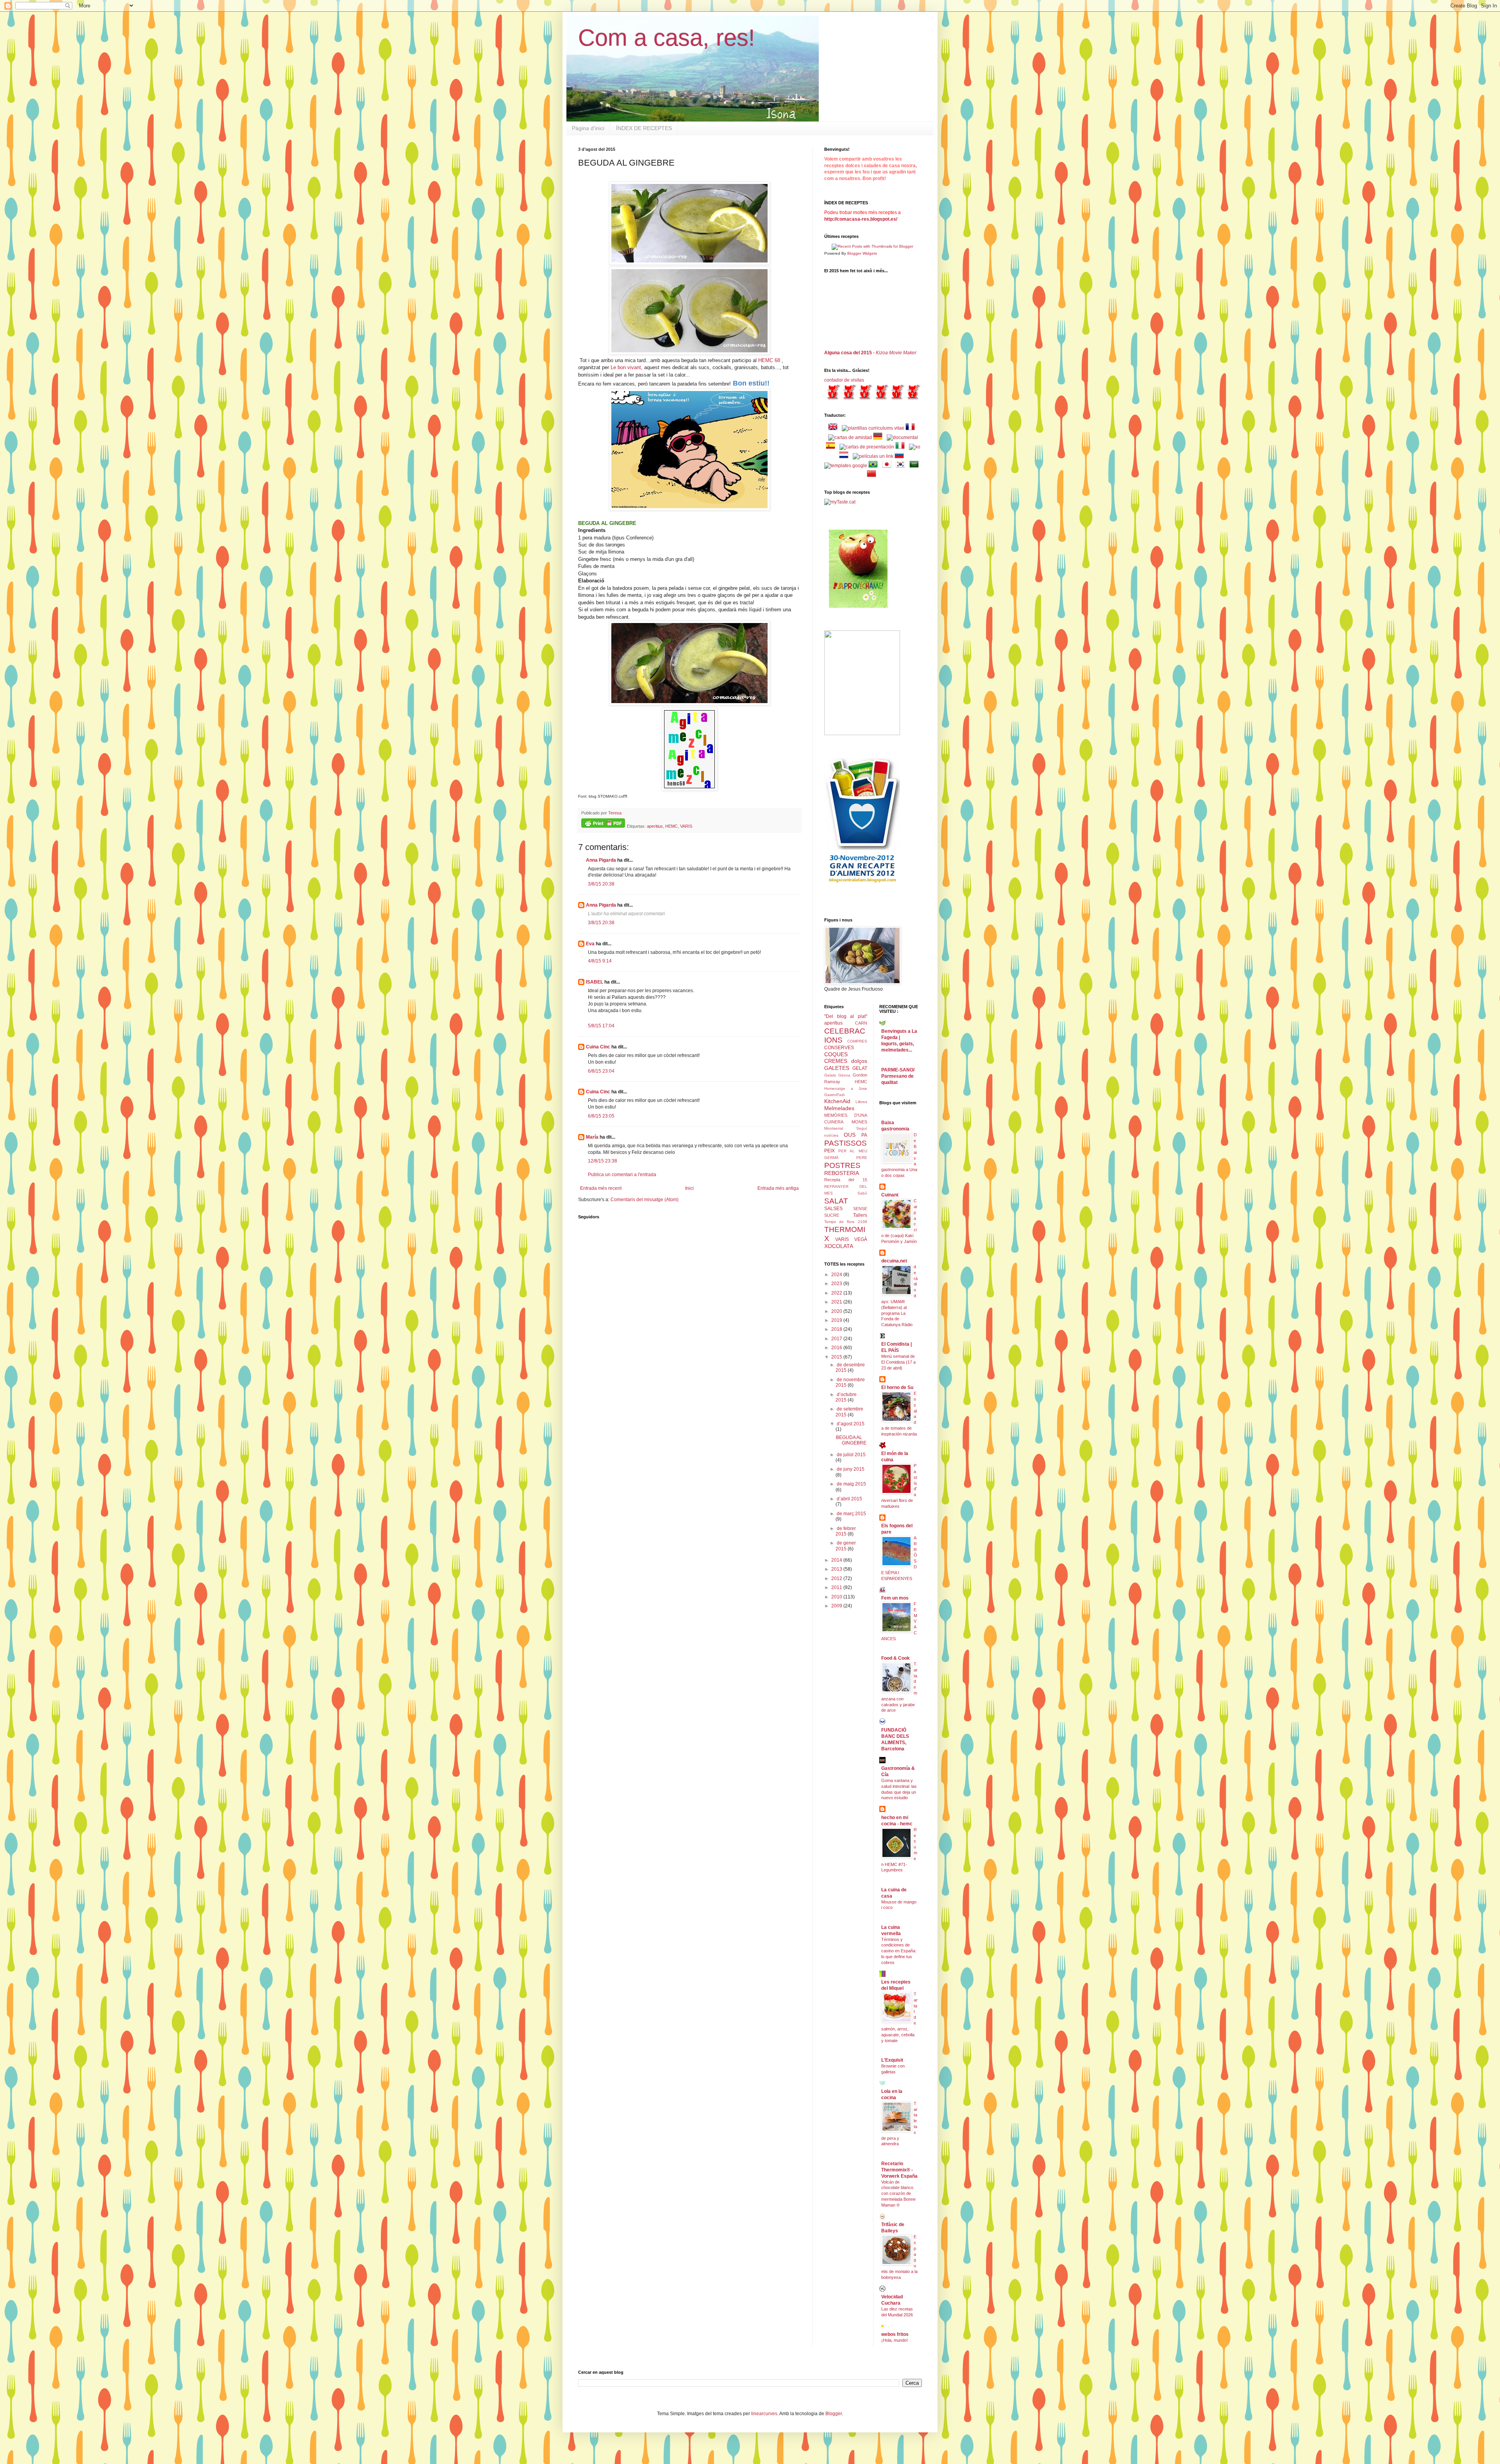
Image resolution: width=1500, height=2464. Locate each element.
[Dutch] (845, 456)
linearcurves (764, 2414)
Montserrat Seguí (846, 1128)
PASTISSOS (846, 1143)
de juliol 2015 (851, 1455)
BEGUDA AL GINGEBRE (851, 1440)
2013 (837, 1569)
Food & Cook (896, 1658)
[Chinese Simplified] (873, 475)
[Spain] (832, 447)
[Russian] (901, 456)
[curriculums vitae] (873, 428)
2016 (837, 1348)
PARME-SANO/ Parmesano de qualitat (898, 1076)
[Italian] (902, 447)
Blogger (834, 2414)
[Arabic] (916, 466)
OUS (850, 1135)
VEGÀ (861, 1239)
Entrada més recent (601, 1188)
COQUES (836, 1054)
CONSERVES (839, 1048)
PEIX (829, 1151)
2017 (837, 1339)
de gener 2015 (846, 1546)
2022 (837, 1293)
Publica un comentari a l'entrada (622, 1175)
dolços (859, 1061)
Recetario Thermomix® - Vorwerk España (899, 2170)
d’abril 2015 (849, 1499)
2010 (837, 1597)
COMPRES (857, 1041)
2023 (837, 1284)
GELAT (860, 1068)
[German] (879, 437)
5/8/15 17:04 (601, 1026)
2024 (837, 1275)
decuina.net (894, 1261)
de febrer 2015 (846, 1531)
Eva (590, 944)
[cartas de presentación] (867, 447)
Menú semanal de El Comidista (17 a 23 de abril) (898, 1362)
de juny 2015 (851, 1469)
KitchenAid (837, 1101)
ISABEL (595, 982)
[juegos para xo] (915, 447)
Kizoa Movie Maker (896, 353)
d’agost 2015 (851, 1424)
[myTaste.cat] (840, 502)
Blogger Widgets (862, 253)
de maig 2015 (851, 1484)
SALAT (836, 1201)
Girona (844, 1075)
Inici (689, 1188)
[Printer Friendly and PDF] (603, 824)
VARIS (686, 826)
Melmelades (839, 1108)
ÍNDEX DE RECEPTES (644, 128)
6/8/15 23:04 (601, 1071)
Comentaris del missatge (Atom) (645, 1200)
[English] (834, 428)
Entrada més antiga (778, 1188)
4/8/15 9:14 (600, 961)
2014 (837, 1560)
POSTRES (842, 1165)
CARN (861, 1023)
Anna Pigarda (601, 860)
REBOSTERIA (842, 1173)
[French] (912, 428)
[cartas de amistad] (850, 437)
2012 (837, 1578)
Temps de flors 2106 (846, 1222)
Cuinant (890, 1195)
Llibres (861, 1102)
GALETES (837, 1068)
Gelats (830, 1075)
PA (864, 1135)
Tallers (860, 1215)
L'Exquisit (892, 2060)
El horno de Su (897, 1387)
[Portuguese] (875, 466)
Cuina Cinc (598, 1047)
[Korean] (902, 466)
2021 (837, 1302)
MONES (859, 1122)
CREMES (836, 1061)
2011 (837, 1587)
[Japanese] (888, 466)
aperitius (655, 826)
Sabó (862, 1193)
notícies (831, 1135)
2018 (837, 1329)
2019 (837, 1320)
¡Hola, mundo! (895, 2340)
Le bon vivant (626, 367)
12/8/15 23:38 (603, 1161)
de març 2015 (851, 1514)
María (592, 1137)
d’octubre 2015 (846, 1397)
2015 (837, 1357)
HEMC (671, 826)
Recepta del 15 (846, 1180)
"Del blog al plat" (846, 1016)
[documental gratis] (902, 437)
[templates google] (846, 466)
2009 (837, 1606)
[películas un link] (873, 456)
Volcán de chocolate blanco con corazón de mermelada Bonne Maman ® (898, 2193)
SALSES (833, 1209)
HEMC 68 (769, 360)
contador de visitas (844, 380)
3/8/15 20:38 (601, 884)
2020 (837, 1311)
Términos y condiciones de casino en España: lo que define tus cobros (899, 1951)
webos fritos (895, 2334)
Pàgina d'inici (588, 128)
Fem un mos (895, 1598)
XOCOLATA (839, 1246)
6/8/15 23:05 (601, 1116)
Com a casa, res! (667, 38)
